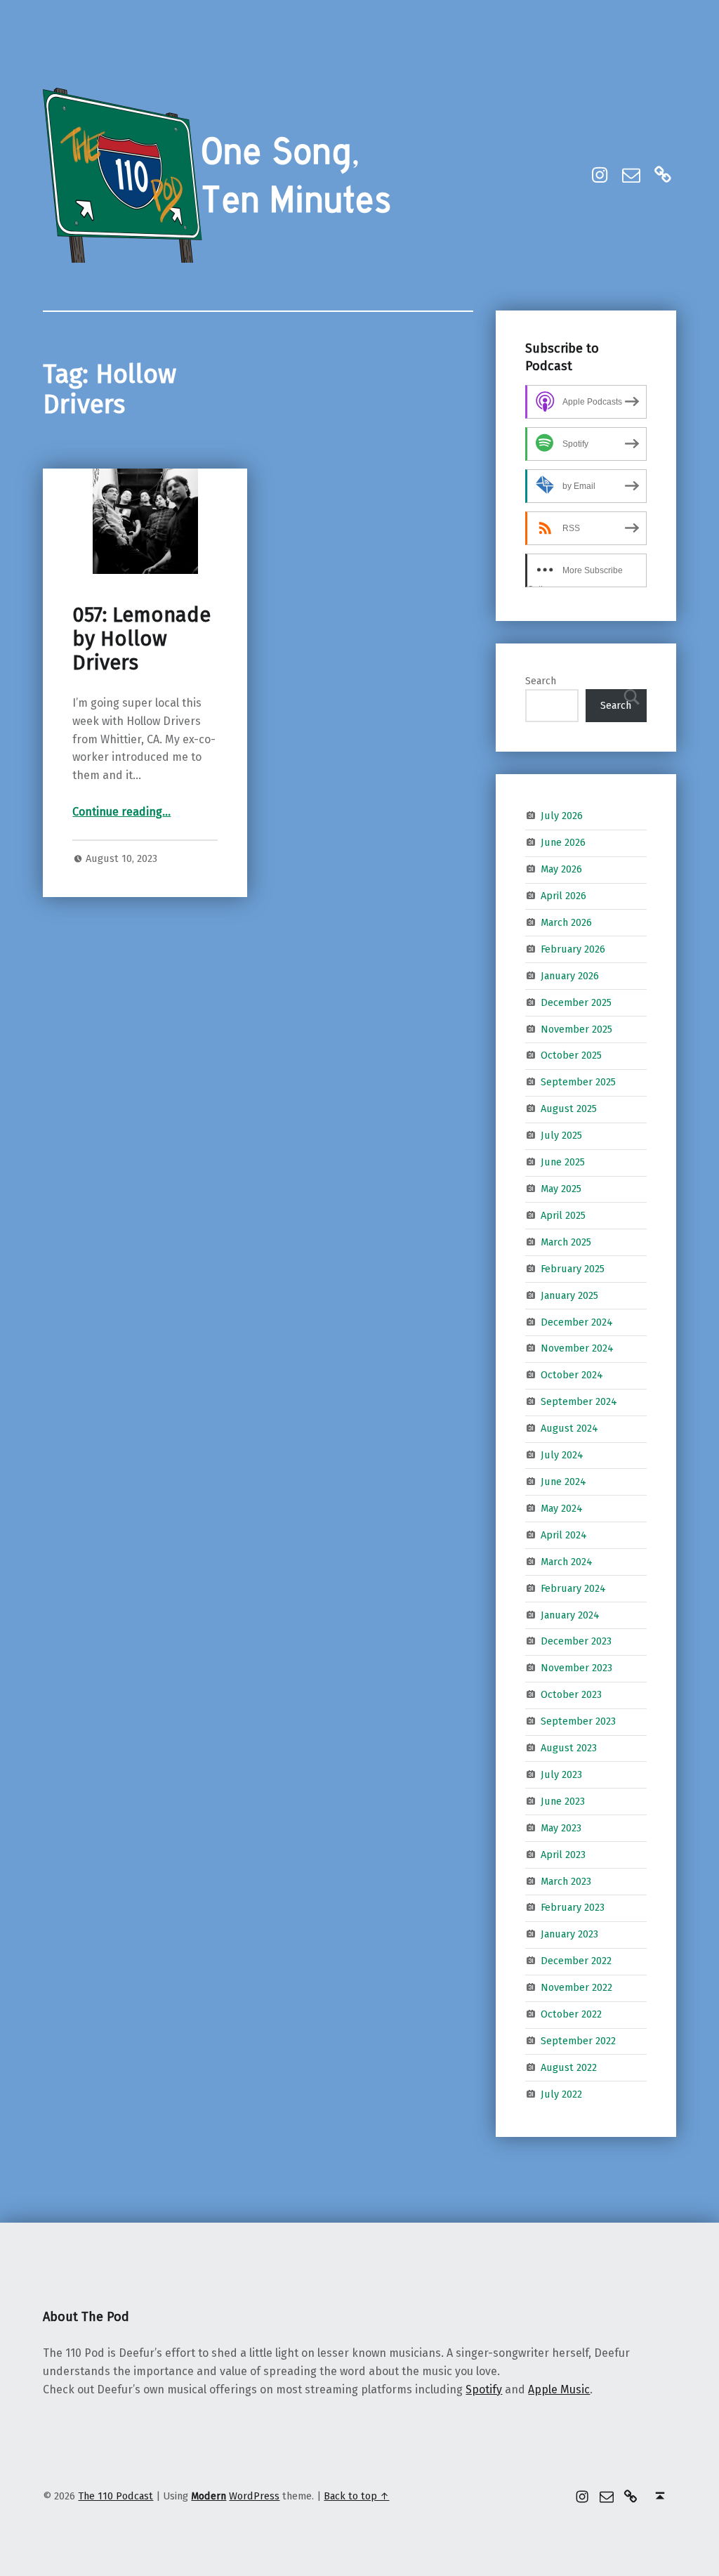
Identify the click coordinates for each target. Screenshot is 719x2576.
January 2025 (569, 1295)
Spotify (484, 2389)
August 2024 (569, 1428)
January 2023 (569, 1934)
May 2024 (562, 1508)
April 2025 (563, 1215)
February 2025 (573, 1269)
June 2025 (563, 1162)
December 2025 (576, 1002)
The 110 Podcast (116, 2496)
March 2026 (566, 922)
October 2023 (571, 1694)
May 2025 (561, 1189)
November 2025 (576, 1028)
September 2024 (579, 1401)
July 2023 (561, 1774)
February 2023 (573, 1907)
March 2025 (566, 1242)
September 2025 (578, 1082)
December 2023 (576, 1641)
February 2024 (573, 1588)
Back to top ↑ (356, 2496)
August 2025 (569, 1109)
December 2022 (576, 1961)
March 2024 (567, 1561)
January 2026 (570, 976)
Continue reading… (121, 812)
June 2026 (563, 842)
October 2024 (572, 1375)
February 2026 (573, 949)
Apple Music (559, 2389)
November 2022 (576, 1987)
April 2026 (563, 896)
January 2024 (570, 1614)
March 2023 (566, 1881)
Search (541, 681)
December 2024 (577, 1321)
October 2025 (571, 1055)
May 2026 (561, 869)
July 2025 (561, 1135)
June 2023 (563, 1801)
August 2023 (569, 1748)
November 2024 (577, 1348)
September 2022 (578, 2041)
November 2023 (576, 1668)
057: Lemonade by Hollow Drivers (141, 639)
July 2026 (562, 816)
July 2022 (561, 2094)
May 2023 (561, 1828)
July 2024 (562, 1455)
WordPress (254, 2496)
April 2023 (563, 1854)
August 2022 (569, 2067)
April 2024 (564, 1535)
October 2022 (571, 2014)
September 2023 (578, 1721)
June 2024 (563, 1482)
